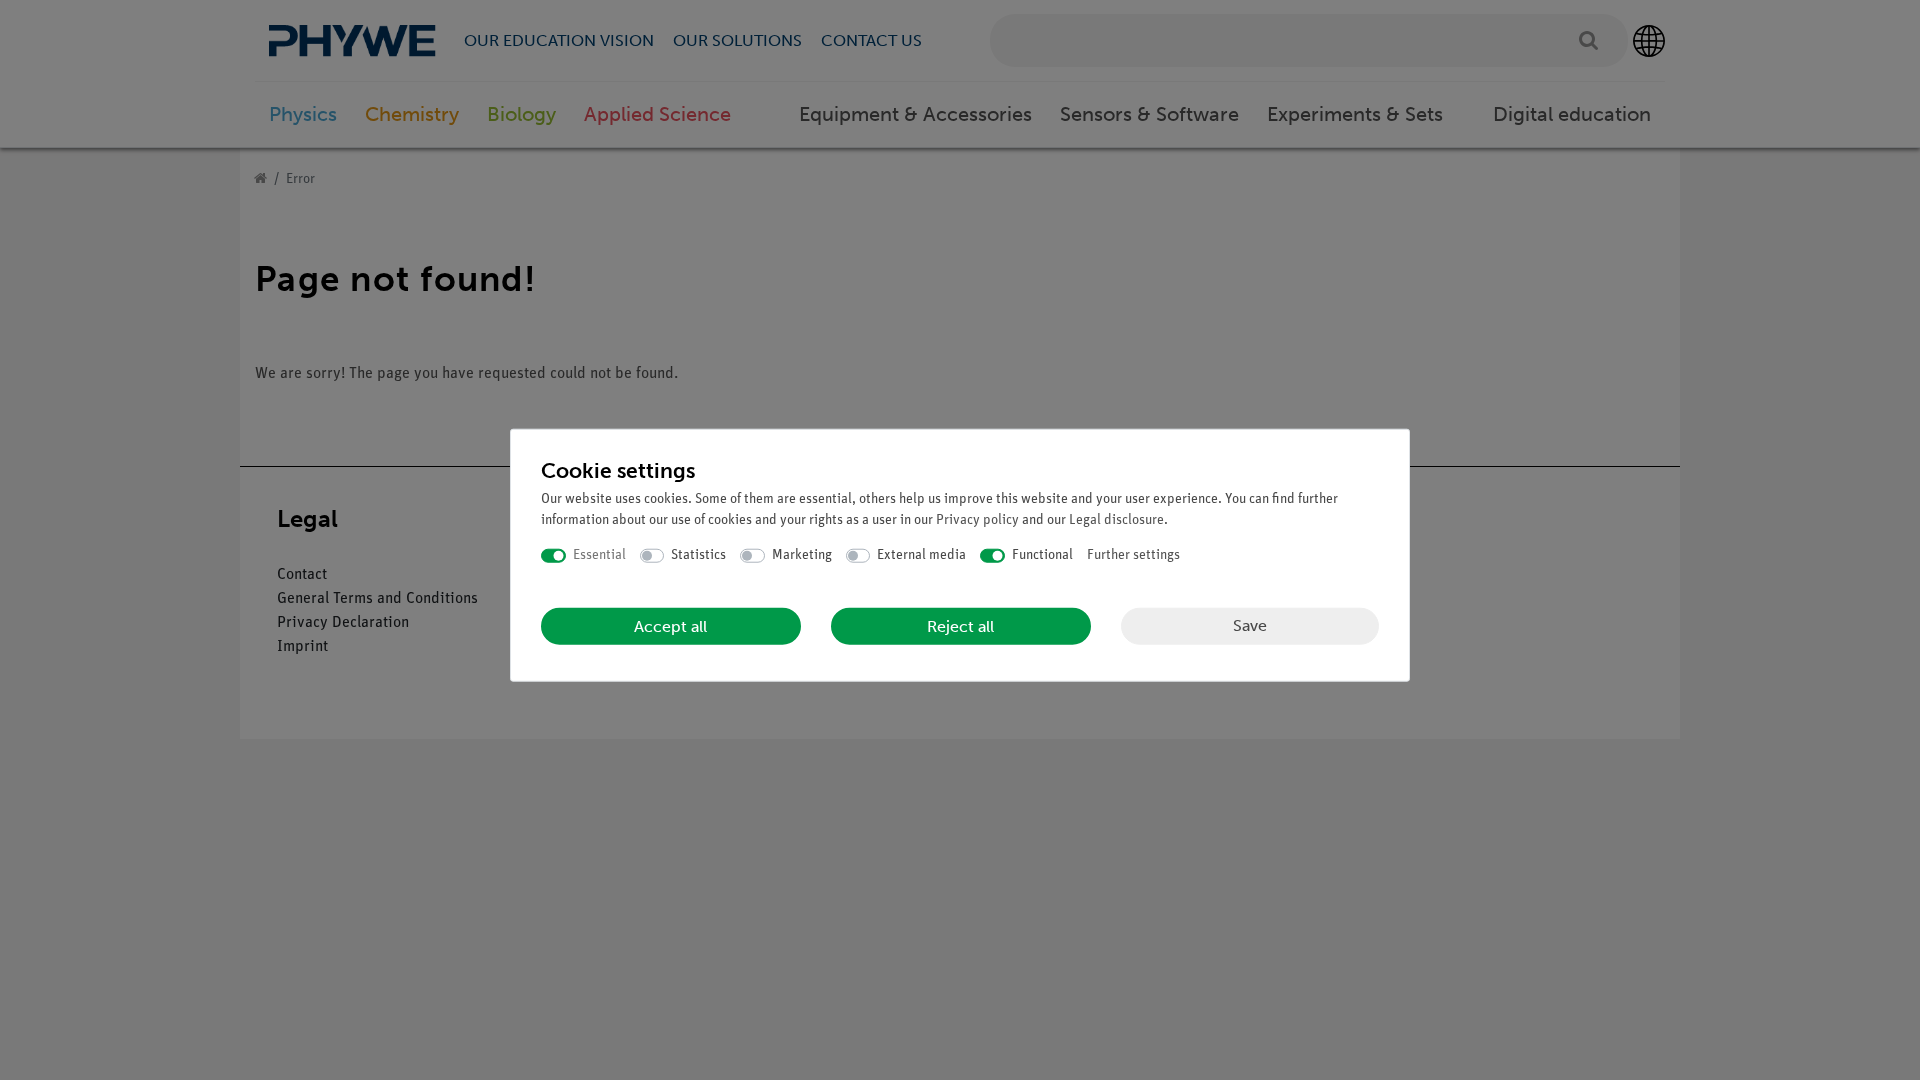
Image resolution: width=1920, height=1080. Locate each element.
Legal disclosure (1116, 520)
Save (1250, 625)
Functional (1042, 555)
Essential (599, 555)
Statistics (698, 555)
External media (921, 555)
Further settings (1133, 555)
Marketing (802, 555)
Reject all (960, 625)
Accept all (670, 625)
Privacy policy (977, 520)
